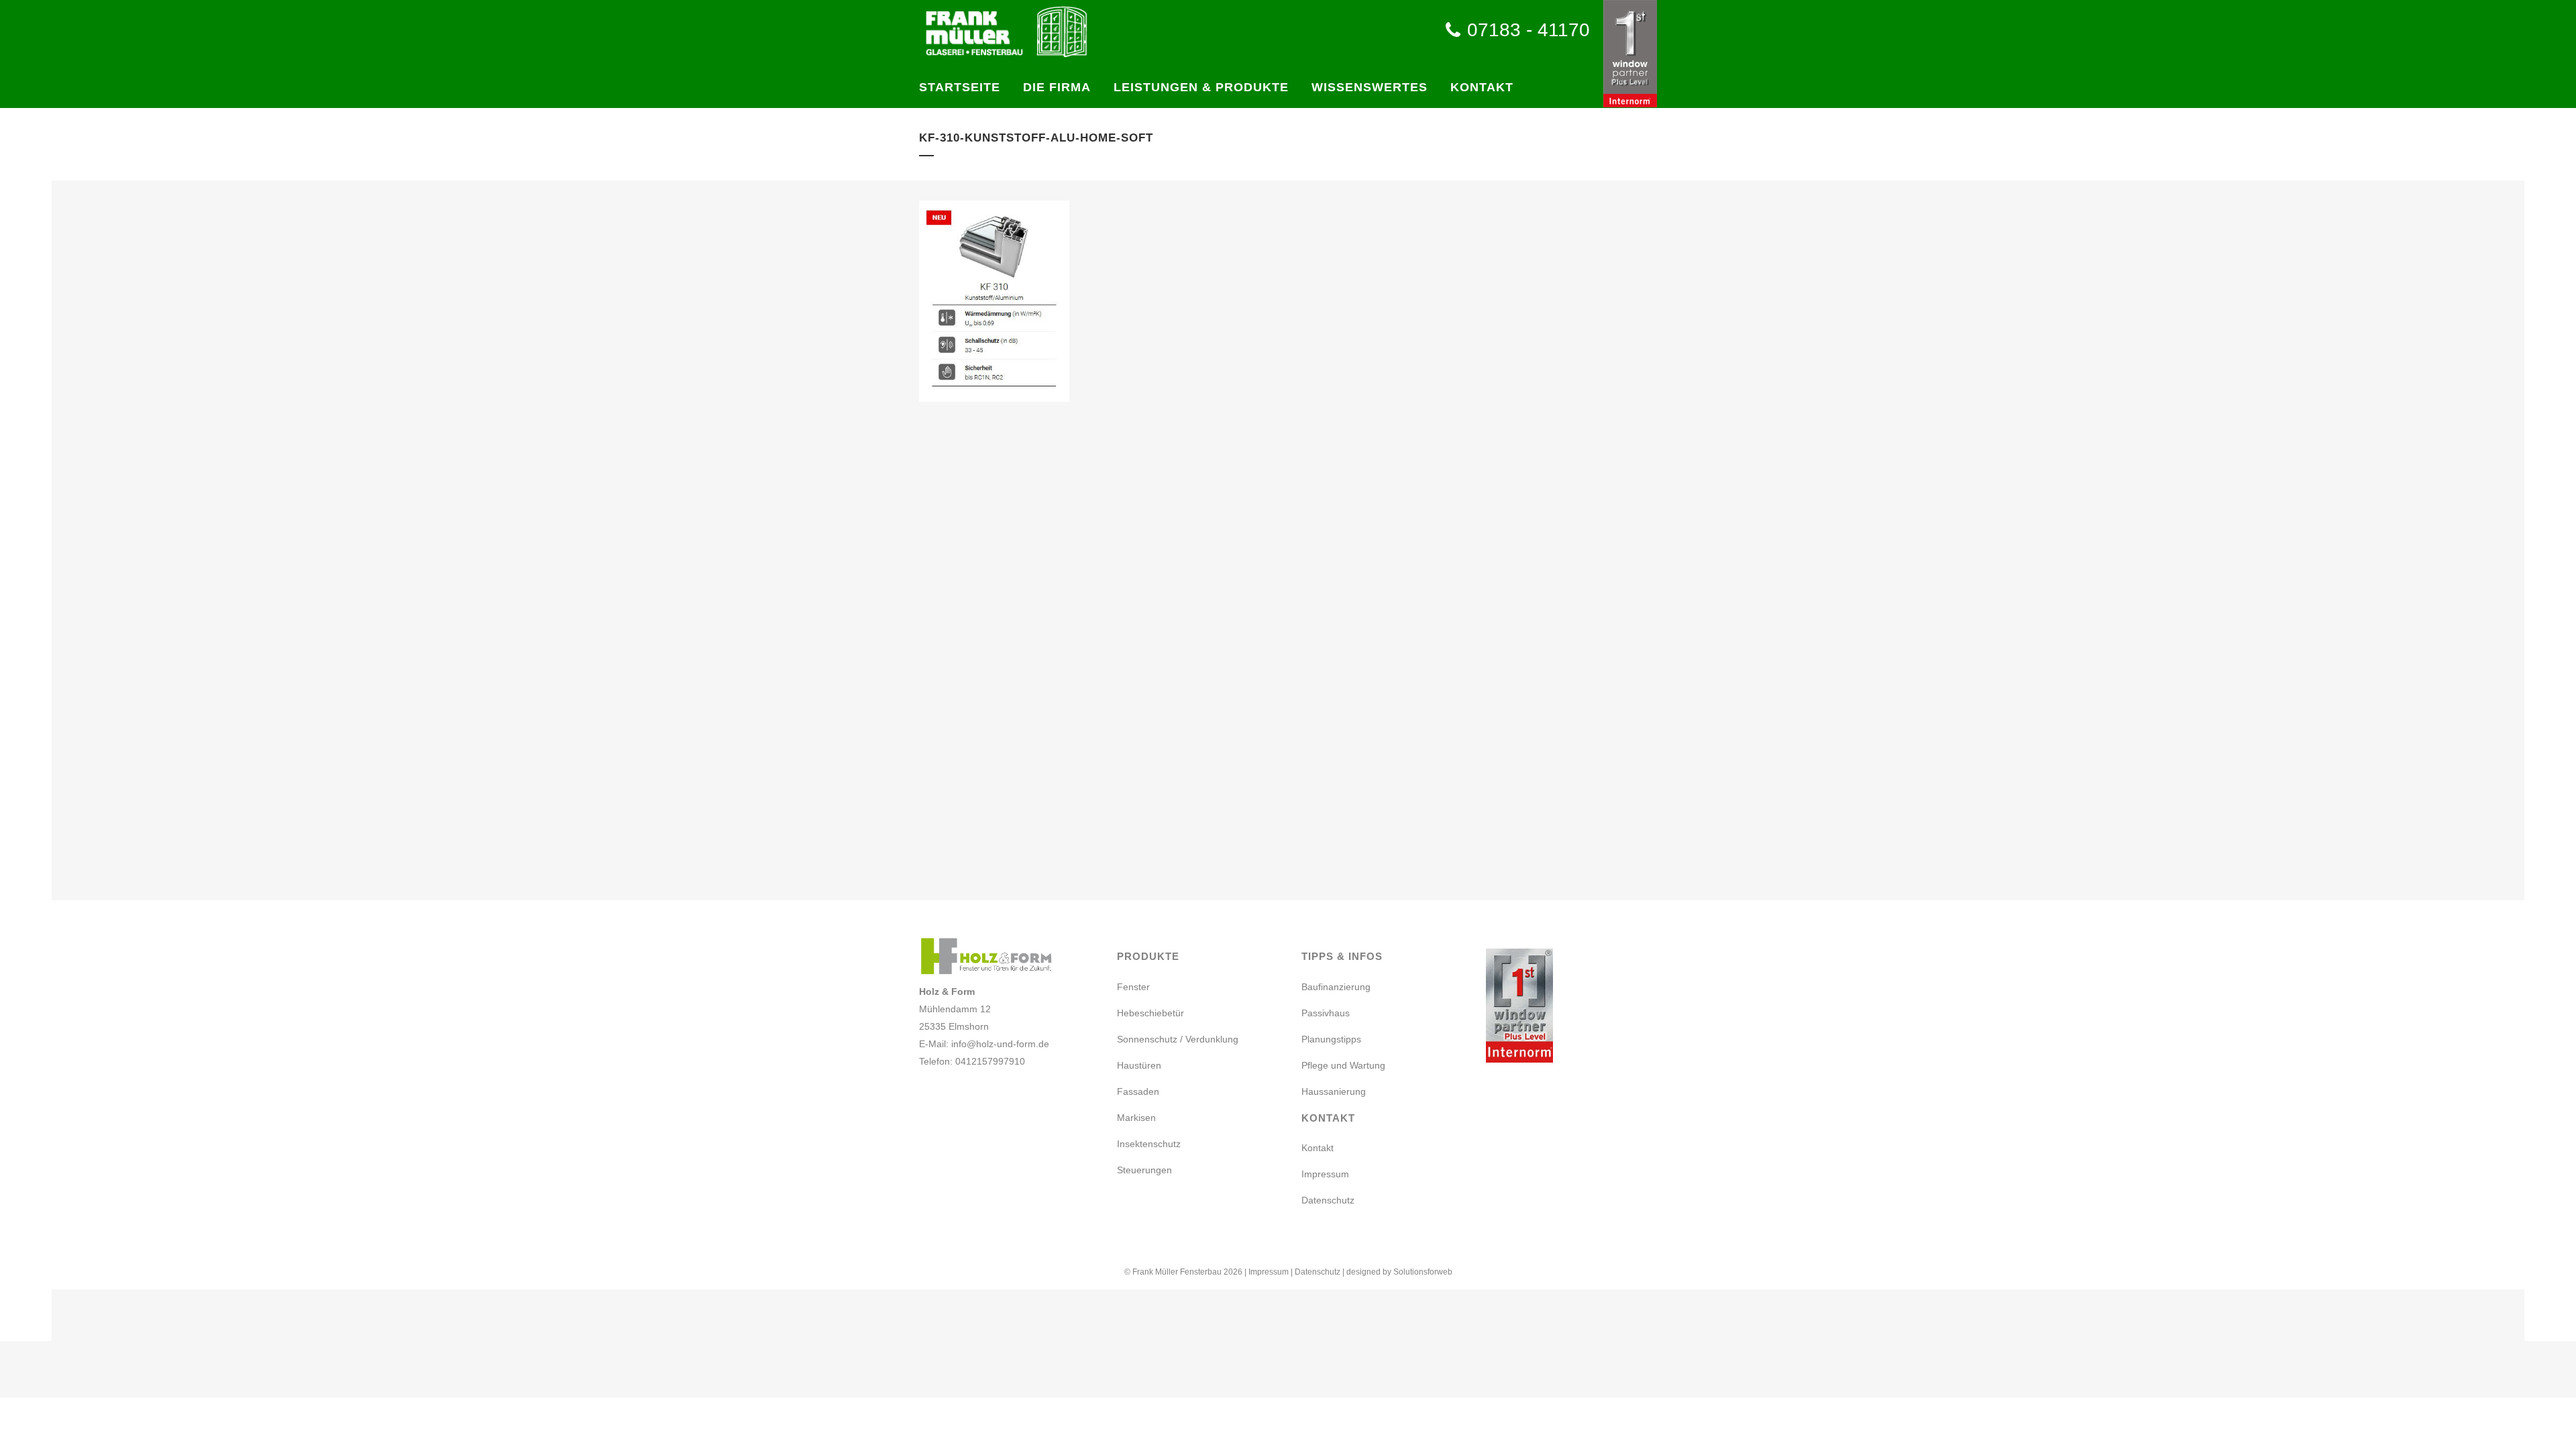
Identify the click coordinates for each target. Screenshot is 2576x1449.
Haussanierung (1334, 1091)
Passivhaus (1326, 1013)
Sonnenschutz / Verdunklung (1178, 1039)
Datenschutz (1328, 1200)
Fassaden (1138, 1091)
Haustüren (1139, 1065)
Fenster (1133, 987)
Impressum (1325, 1174)
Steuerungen (1144, 1170)
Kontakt (1318, 1148)
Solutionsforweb (1423, 1272)
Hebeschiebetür (1150, 1013)
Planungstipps (1331, 1039)
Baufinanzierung (1336, 987)
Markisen (1136, 1118)
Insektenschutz (1149, 1144)
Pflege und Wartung (1343, 1065)
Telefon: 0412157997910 (972, 1061)
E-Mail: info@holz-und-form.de (984, 1044)
